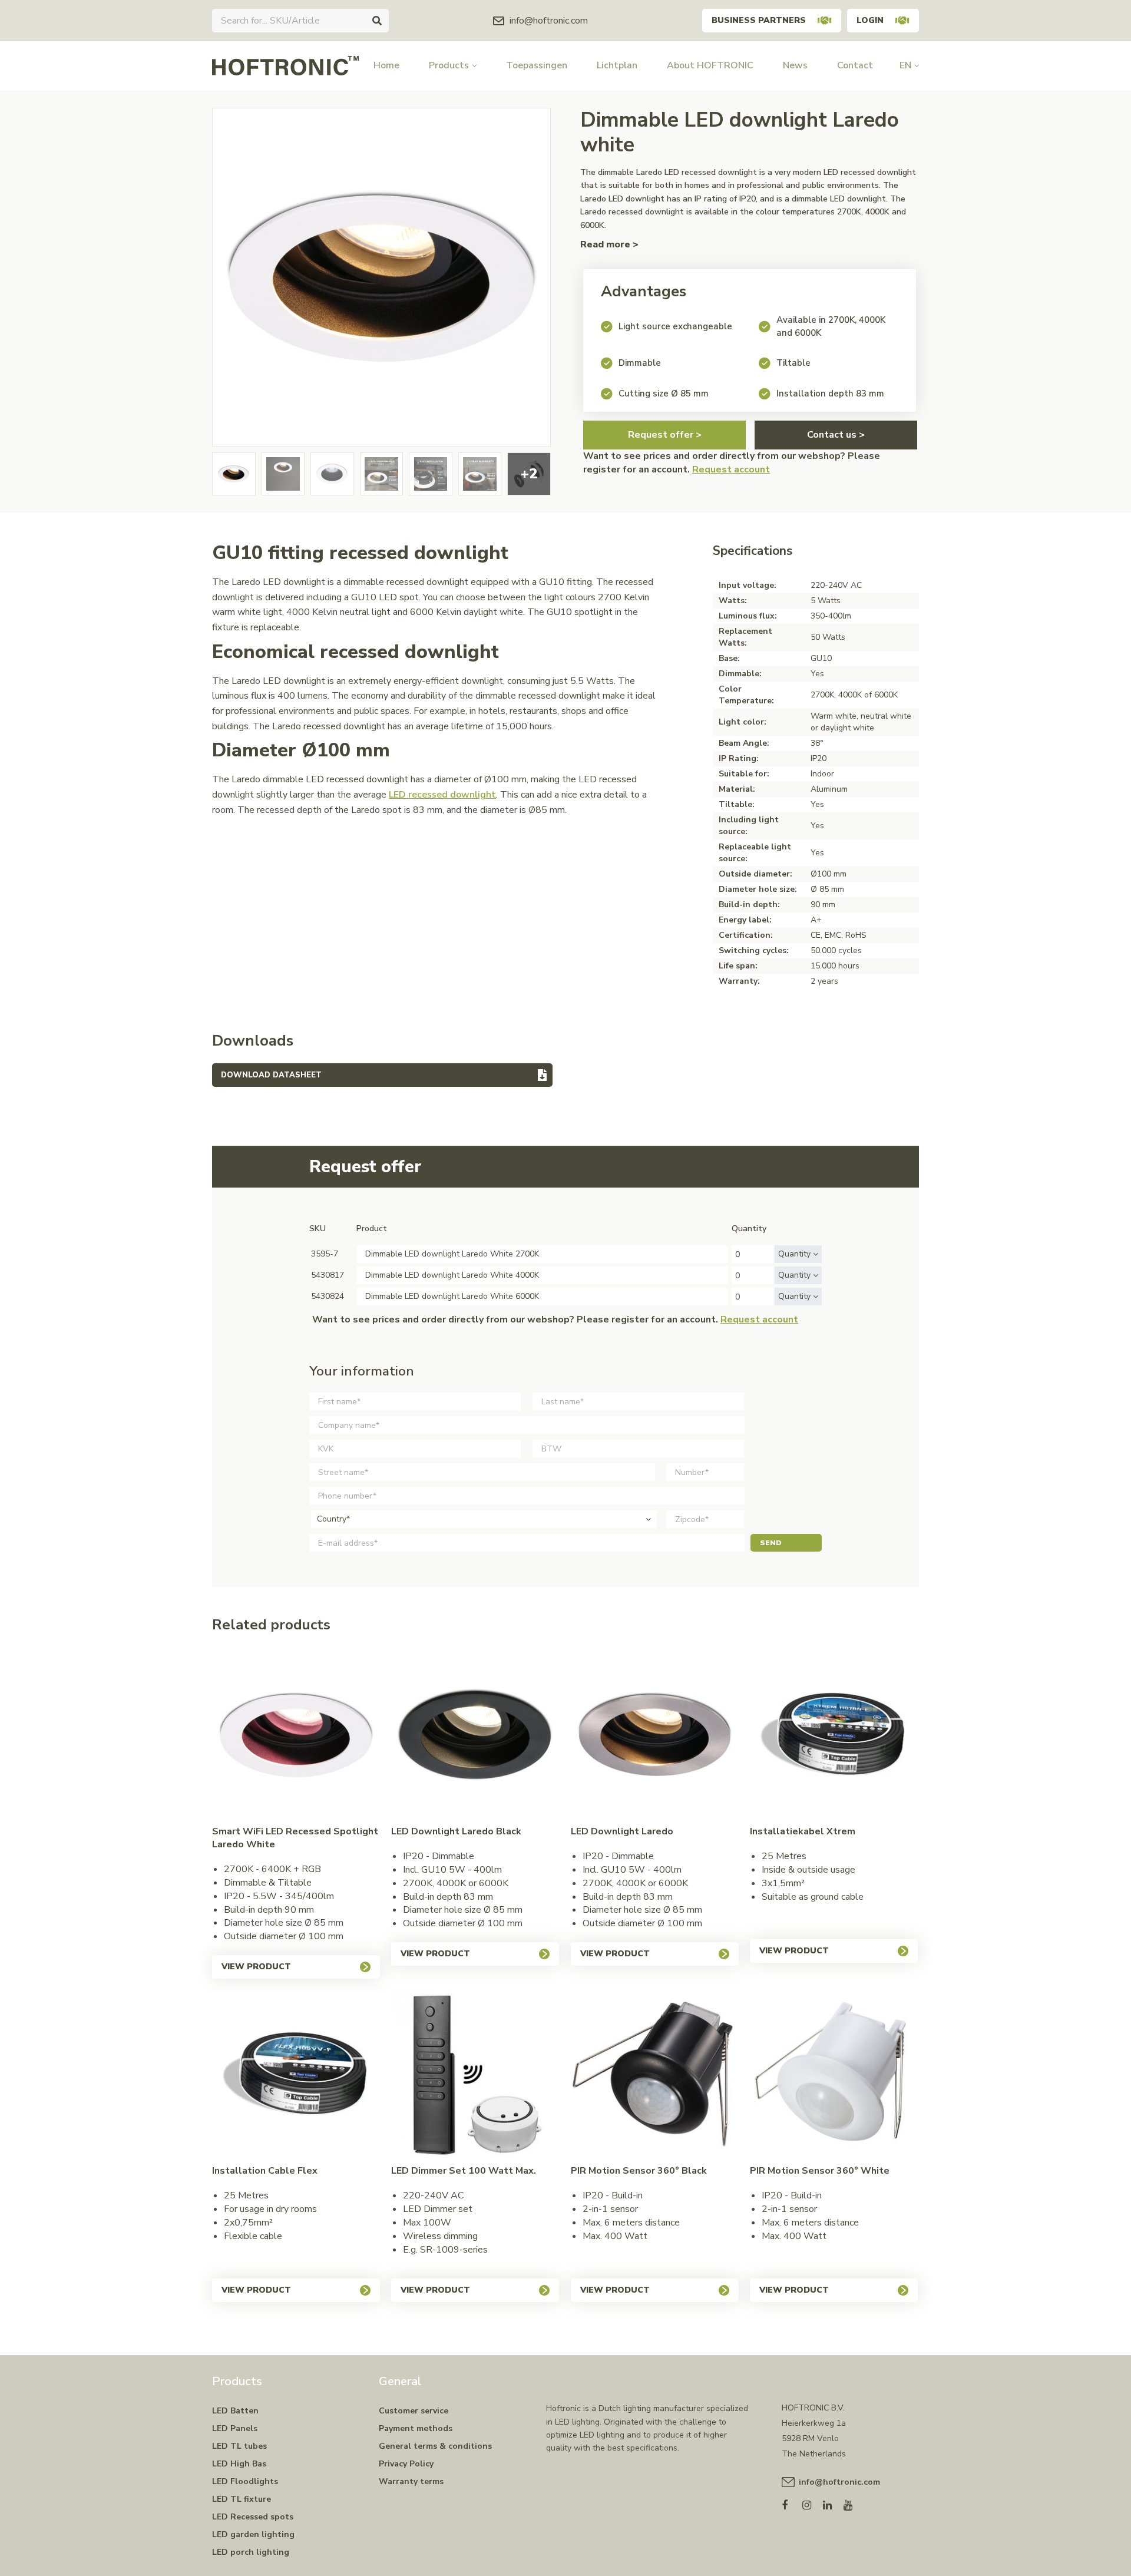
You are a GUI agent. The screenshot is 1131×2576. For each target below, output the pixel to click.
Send (771, 1543)
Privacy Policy (406, 2464)
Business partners (759, 20)
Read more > (609, 244)
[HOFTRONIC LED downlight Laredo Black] (475, 1735)
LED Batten (235, 2411)
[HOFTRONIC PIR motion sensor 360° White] (834, 2074)
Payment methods (416, 2428)
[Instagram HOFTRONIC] (813, 2503)
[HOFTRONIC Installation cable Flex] (296, 2074)
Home (386, 65)
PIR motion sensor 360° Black (639, 2171)
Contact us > (836, 435)
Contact (855, 65)
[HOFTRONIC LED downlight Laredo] (655, 1735)
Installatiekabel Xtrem (803, 1831)
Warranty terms (411, 2481)
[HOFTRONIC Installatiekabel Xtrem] (834, 1735)
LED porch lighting (251, 2552)
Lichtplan (617, 65)
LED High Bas (239, 2464)
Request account (731, 469)
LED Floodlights (245, 2481)
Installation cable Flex (265, 2171)
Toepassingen (537, 65)
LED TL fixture (242, 2499)
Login (870, 20)
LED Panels (235, 2428)
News (795, 65)
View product (256, 1967)
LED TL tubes (239, 2446)
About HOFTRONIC (710, 65)
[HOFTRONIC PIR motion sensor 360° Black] (655, 2074)
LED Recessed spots (253, 2517)
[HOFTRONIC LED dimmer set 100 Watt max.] (475, 2074)
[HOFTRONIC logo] (285, 65)
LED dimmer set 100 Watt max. (464, 2171)
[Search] (377, 21)
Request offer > (665, 435)
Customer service (414, 2411)
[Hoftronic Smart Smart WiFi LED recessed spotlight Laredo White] (296, 1735)
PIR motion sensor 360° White (820, 2171)
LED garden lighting (253, 2534)
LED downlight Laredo (622, 1831)
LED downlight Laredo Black (456, 1831)
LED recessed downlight (442, 795)
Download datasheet (271, 1075)
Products (449, 65)
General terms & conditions (435, 2446)
